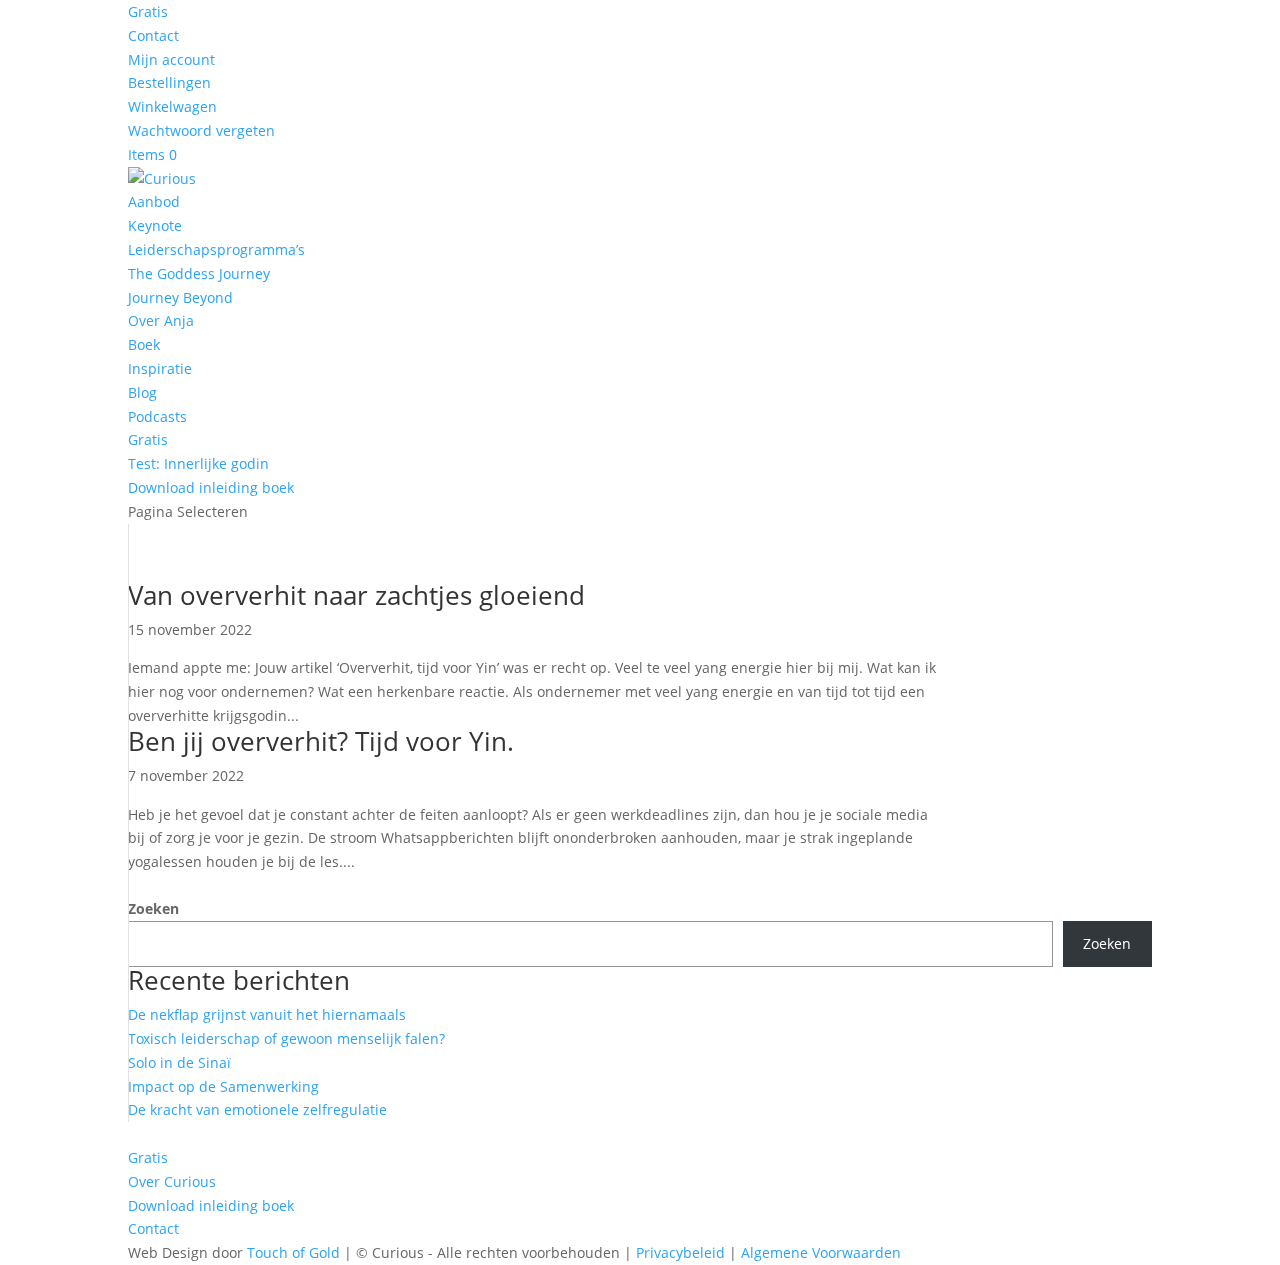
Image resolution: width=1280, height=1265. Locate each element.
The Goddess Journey (199, 273)
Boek (144, 344)
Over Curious (172, 1181)
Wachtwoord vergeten (201, 130)
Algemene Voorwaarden (821, 1252)
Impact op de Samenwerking (223, 1086)
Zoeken (153, 908)
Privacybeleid (680, 1252)
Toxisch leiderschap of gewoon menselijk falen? (286, 1038)
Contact (153, 35)
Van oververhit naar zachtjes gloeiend (356, 595)
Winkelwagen (172, 106)
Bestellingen (169, 82)
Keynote (155, 225)
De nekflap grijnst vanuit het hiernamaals (267, 1014)
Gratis (148, 11)
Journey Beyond (180, 297)
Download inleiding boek (211, 487)
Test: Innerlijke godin (198, 463)
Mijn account (171, 59)
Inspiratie (160, 368)
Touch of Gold (293, 1252)
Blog (142, 392)
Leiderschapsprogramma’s (216, 249)
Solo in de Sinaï (179, 1062)
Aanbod (154, 201)
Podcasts (157, 416)
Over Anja (161, 320)
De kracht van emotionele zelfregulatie (257, 1109)
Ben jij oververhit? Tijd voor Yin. (321, 741)
